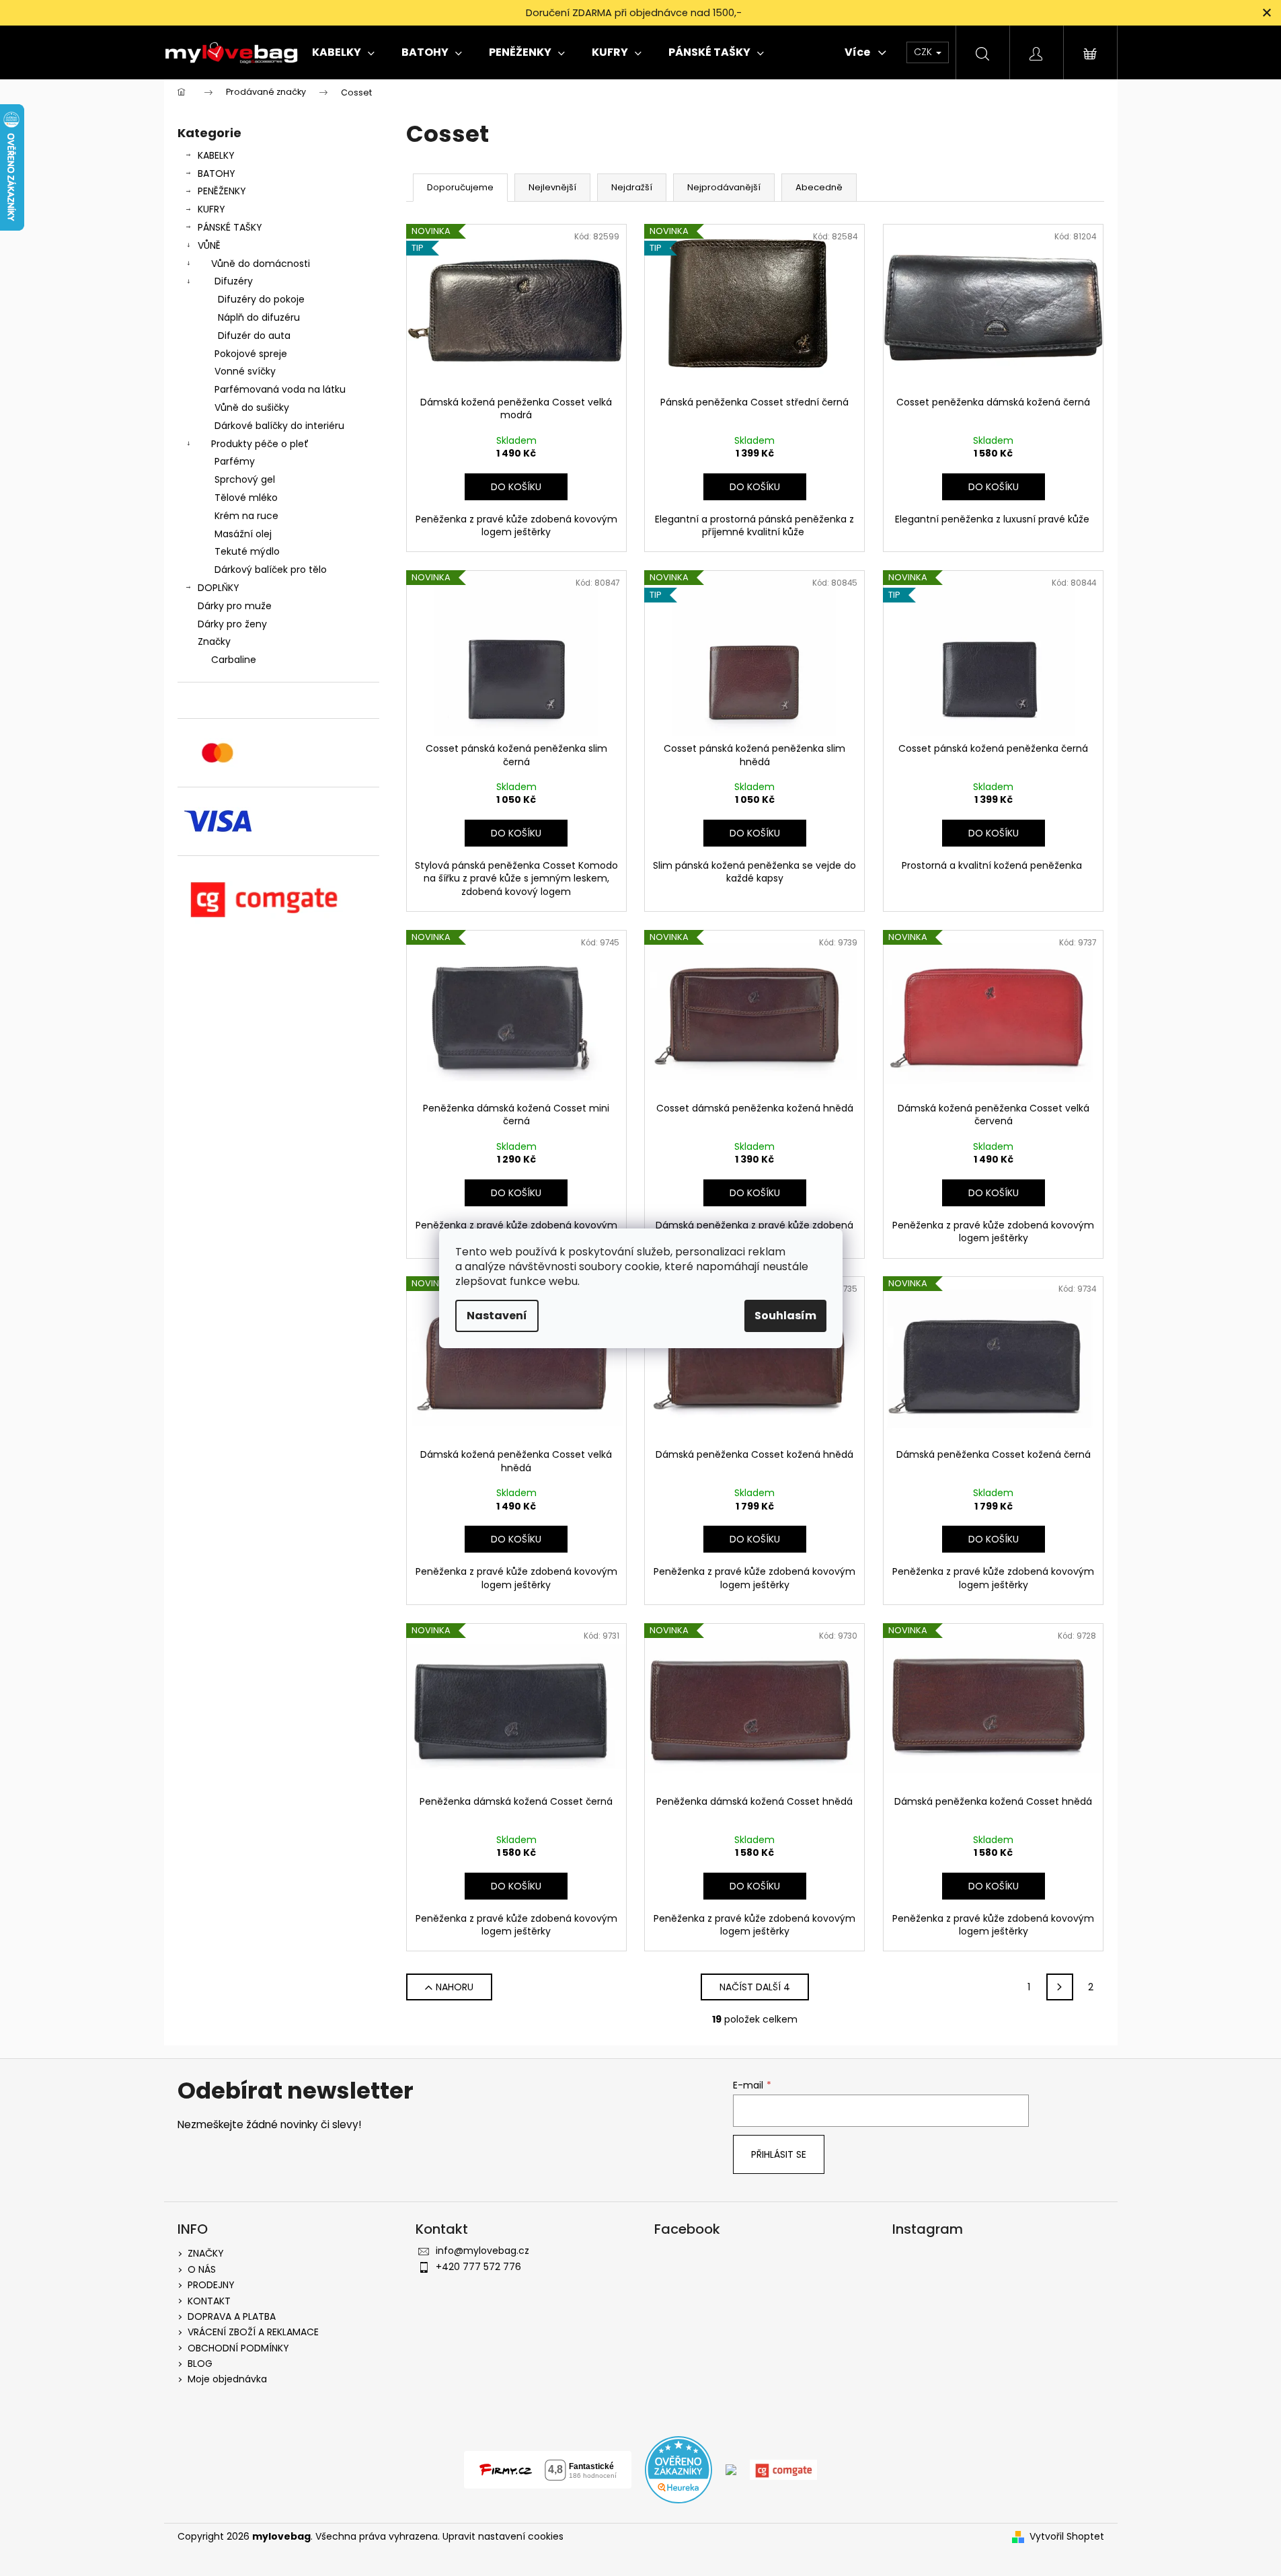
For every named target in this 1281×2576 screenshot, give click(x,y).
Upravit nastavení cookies (503, 2536)
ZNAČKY (206, 2253)
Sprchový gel (245, 479)
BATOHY (217, 173)
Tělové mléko (246, 498)
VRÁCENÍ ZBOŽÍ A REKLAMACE (253, 2332)
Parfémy (235, 461)
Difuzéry (234, 281)
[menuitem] (343, 52)
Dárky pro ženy (232, 624)
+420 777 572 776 (478, 2267)
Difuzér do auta (254, 336)
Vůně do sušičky (252, 407)
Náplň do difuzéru (259, 317)
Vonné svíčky (245, 371)
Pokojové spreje (251, 354)
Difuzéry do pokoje (261, 299)
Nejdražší (632, 187)
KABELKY (216, 155)
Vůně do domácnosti (261, 264)
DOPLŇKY (219, 588)
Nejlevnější (552, 187)
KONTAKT (209, 2301)
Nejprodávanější (724, 187)
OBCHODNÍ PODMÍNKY (238, 2348)
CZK (924, 52)
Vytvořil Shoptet (1067, 2537)
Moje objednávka (227, 2379)
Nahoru (455, 1987)
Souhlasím (785, 1316)
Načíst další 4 (755, 1987)
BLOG (200, 2364)
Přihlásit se (779, 2154)
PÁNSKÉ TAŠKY (230, 227)
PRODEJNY (211, 2285)
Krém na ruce (246, 516)
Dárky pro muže (235, 606)
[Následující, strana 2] (1060, 1987)
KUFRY (211, 209)
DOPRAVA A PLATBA (232, 2316)
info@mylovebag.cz (482, 2251)
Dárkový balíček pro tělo (271, 570)
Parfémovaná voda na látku (280, 389)
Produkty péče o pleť (260, 444)
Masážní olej (243, 534)
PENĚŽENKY (222, 191)
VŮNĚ (209, 245)
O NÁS (202, 2269)
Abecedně (819, 187)
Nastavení (497, 1316)
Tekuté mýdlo (247, 551)
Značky (214, 641)
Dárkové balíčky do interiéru (279, 426)
